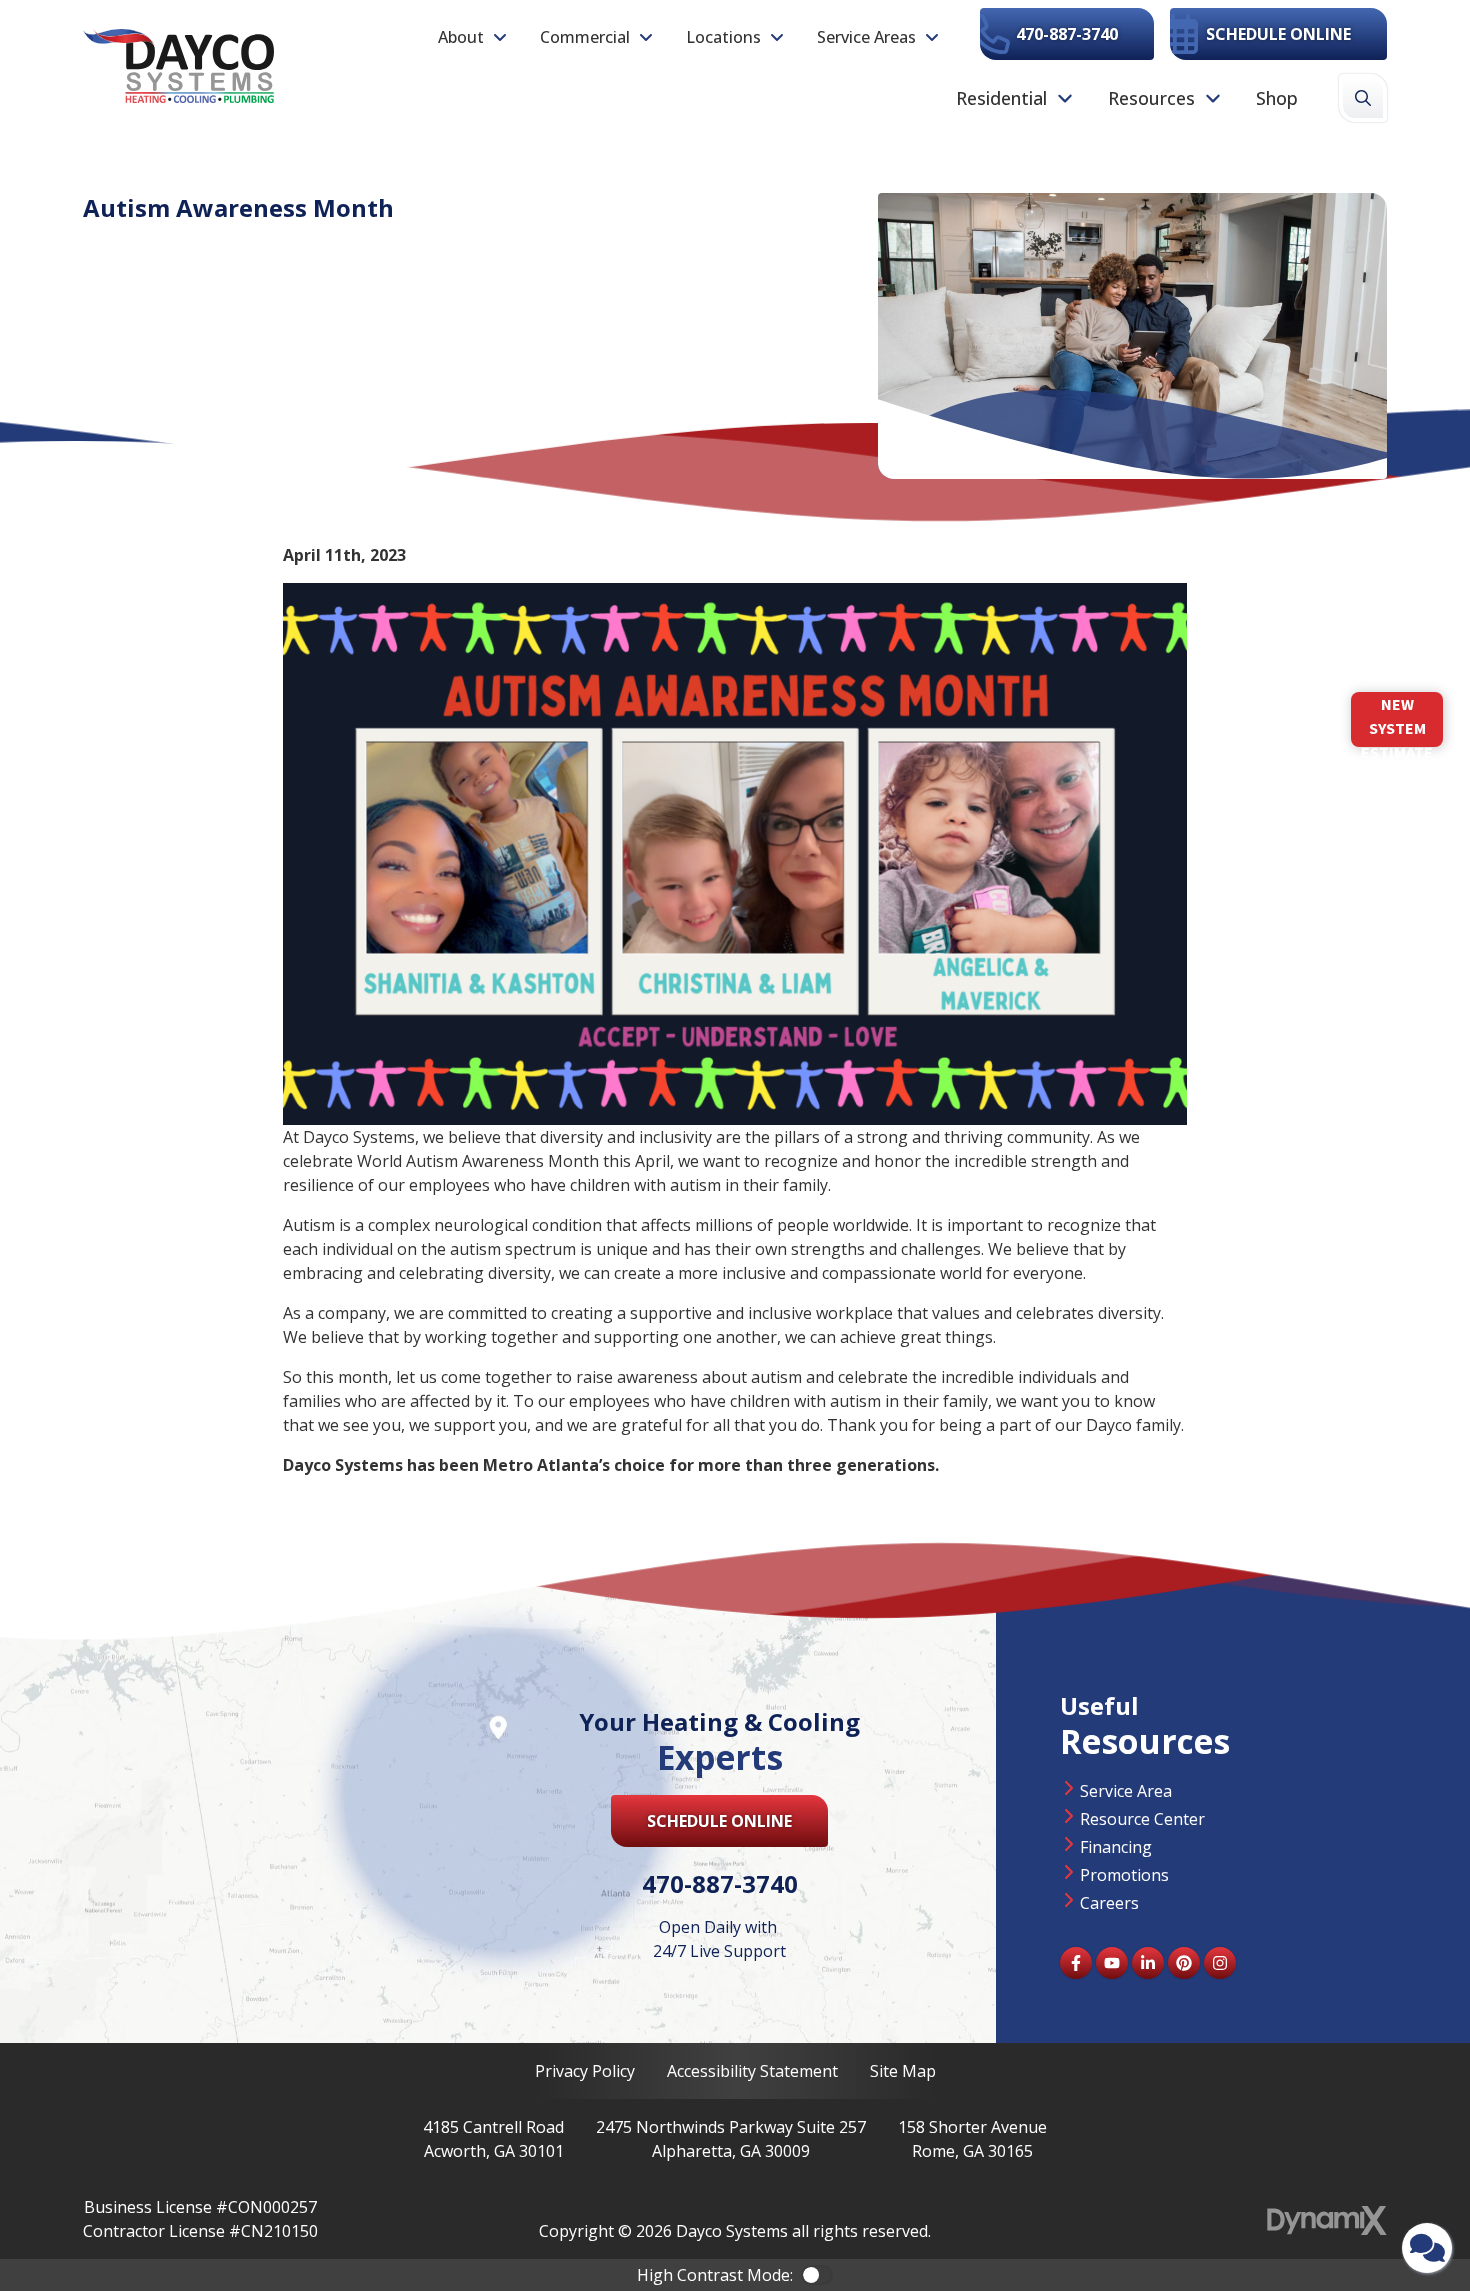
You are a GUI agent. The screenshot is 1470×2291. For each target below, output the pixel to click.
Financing (1116, 1847)
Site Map (903, 2071)
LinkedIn (1148, 1963)
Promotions (1124, 1875)
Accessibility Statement (752, 2071)
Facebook (1076, 1963)
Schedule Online (1278, 34)
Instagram (1220, 1963)
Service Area (1126, 1791)
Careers (1109, 1903)
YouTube (1112, 1963)
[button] (473, 37)
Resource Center (1142, 1819)
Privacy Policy (585, 2071)
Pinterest (1184, 1963)
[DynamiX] (1327, 2220)
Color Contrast (817, 2275)
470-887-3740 (1067, 34)
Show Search (1363, 98)
